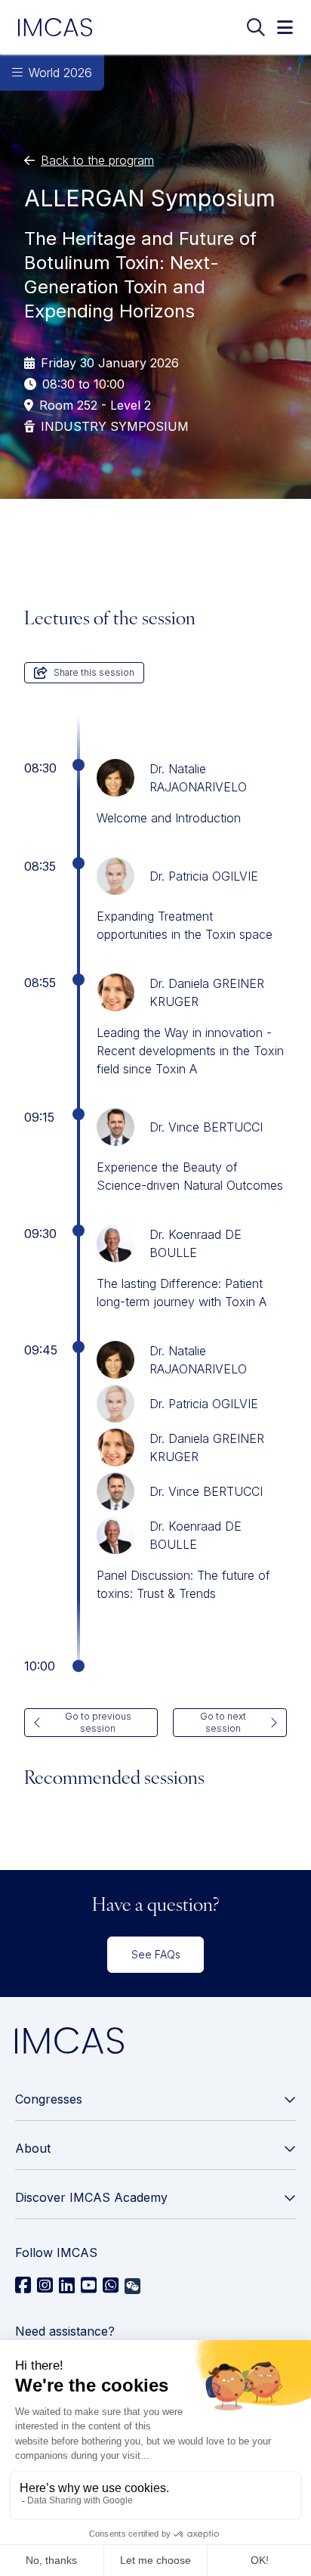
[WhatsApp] (111, 2286)
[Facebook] (23, 2286)
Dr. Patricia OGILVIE (204, 876)
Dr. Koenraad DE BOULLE (196, 1243)
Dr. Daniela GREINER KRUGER (207, 992)
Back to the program (97, 160)
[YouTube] (89, 2286)
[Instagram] (45, 2286)
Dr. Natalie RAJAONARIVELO (198, 778)
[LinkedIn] (67, 2286)
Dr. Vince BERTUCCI (206, 1127)
